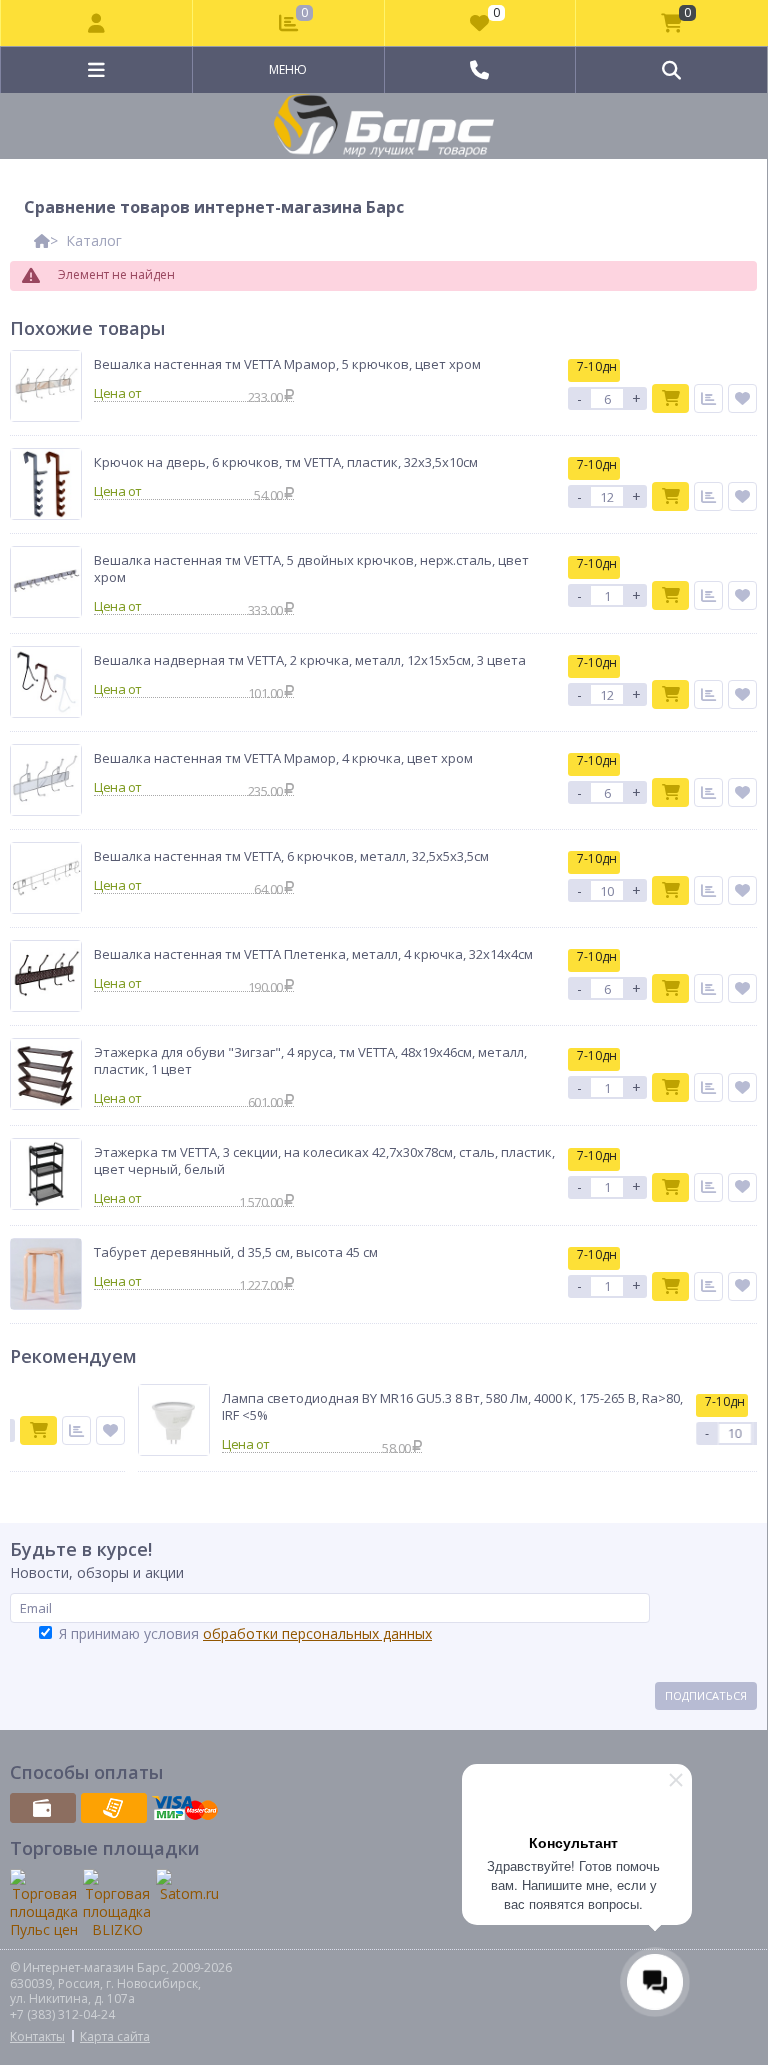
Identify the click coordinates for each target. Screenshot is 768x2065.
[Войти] (97, 23)
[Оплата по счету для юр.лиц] (114, 1808)
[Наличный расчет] (43, 1808)
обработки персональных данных (317, 1633)
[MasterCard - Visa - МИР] (185, 1808)
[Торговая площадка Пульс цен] (44, 1904)
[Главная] (42, 240)
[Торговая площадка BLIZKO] (117, 1904)
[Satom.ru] (189, 1886)
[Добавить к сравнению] (708, 398)
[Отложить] (742, 398)
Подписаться (706, 1695)
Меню (288, 69)
